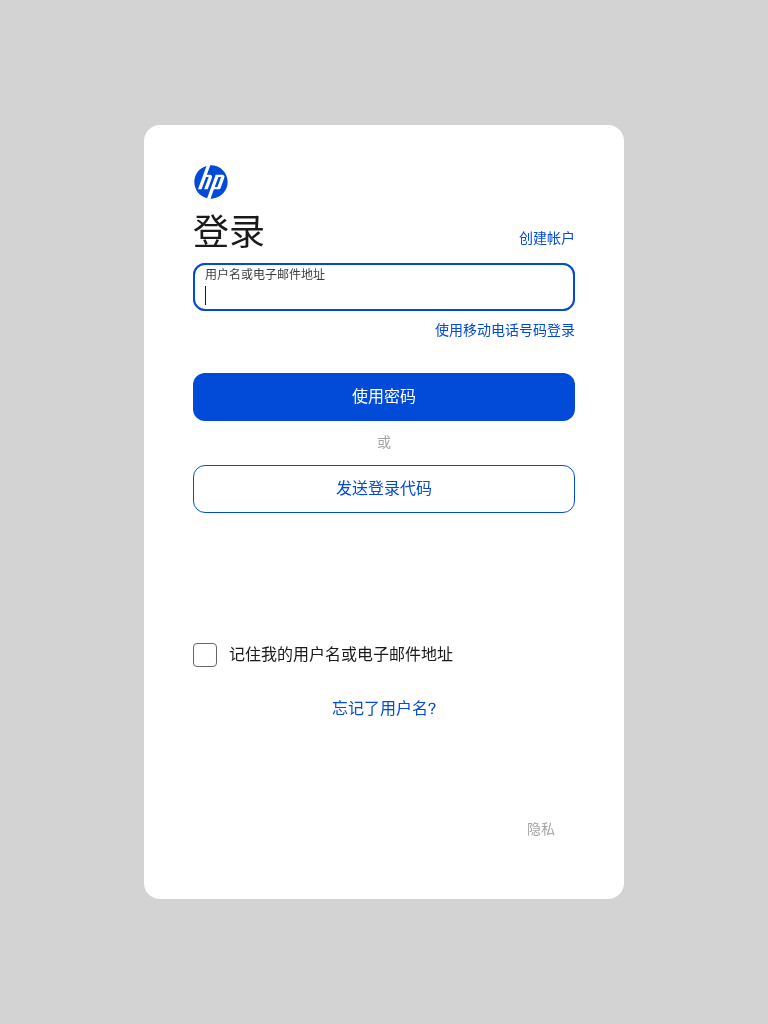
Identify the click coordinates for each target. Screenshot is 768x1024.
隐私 (541, 829)
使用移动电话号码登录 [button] (505, 330)
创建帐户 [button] (547, 238)
